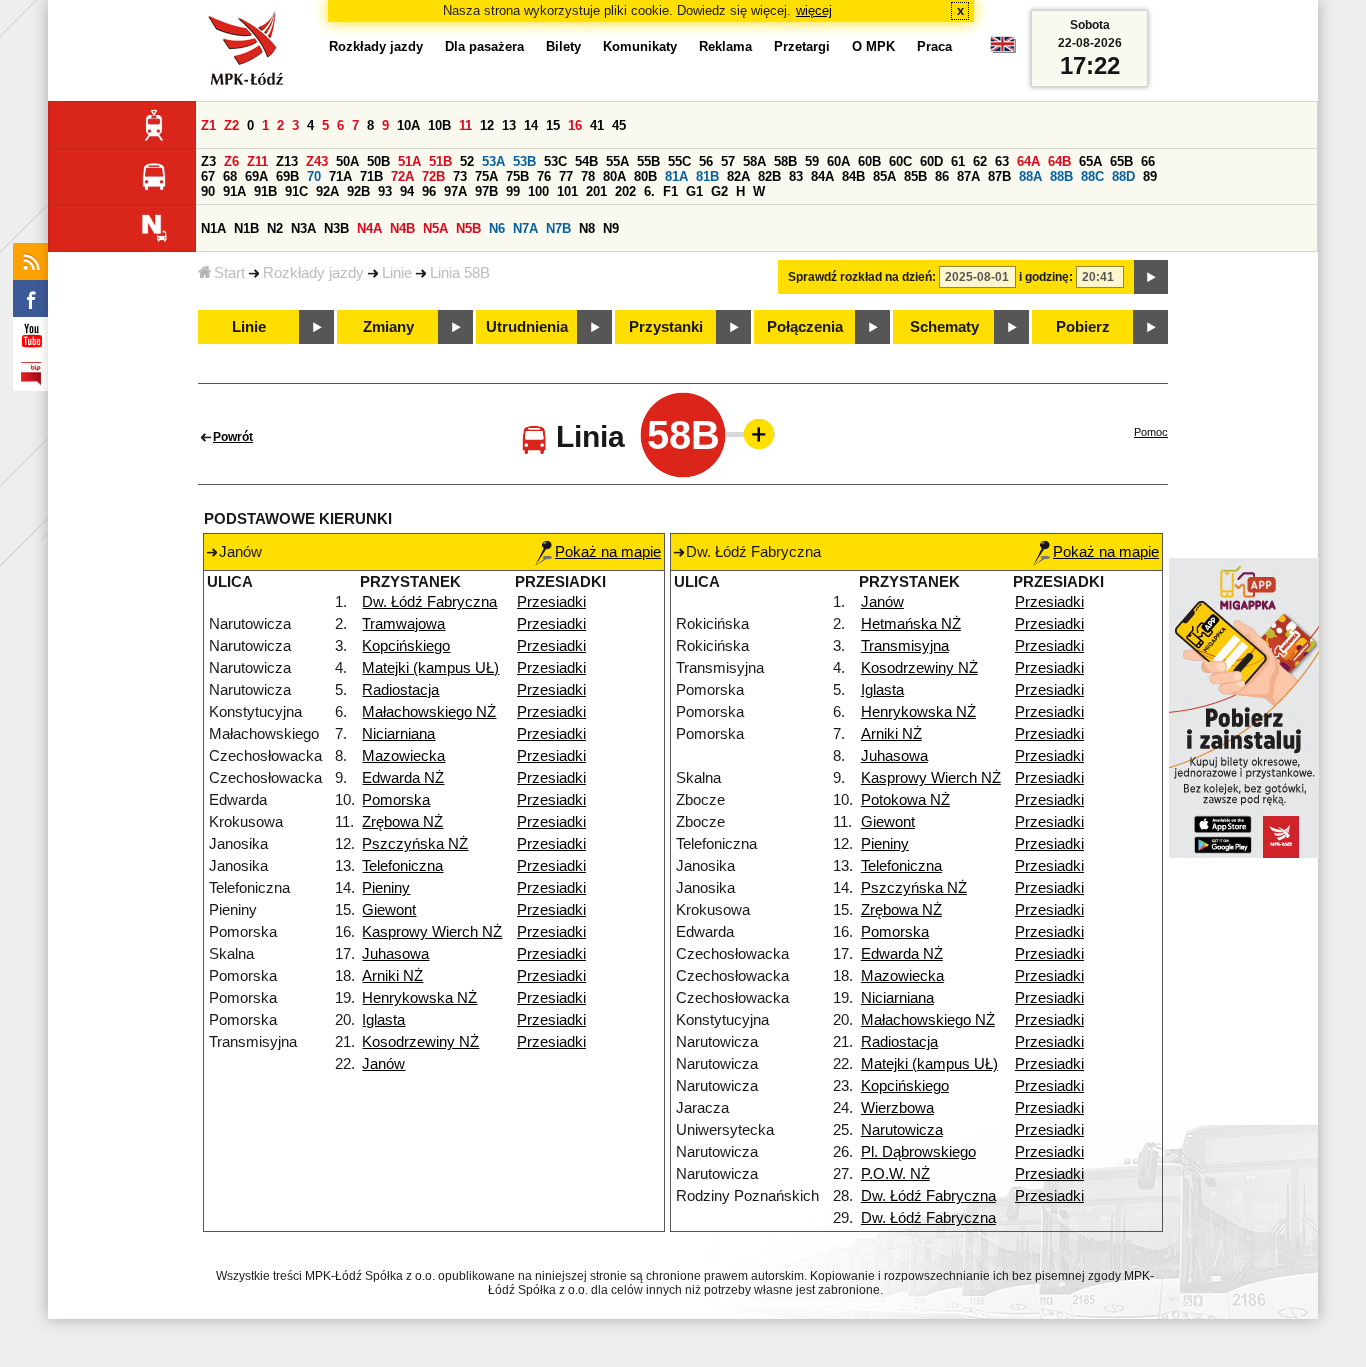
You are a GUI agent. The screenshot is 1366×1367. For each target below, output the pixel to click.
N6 (497, 228)
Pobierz (1083, 327)
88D (1123, 176)
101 (567, 191)
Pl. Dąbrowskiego (918, 1152)
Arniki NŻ (392, 976)
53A (493, 161)
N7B (558, 228)
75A (486, 176)
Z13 (287, 161)
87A (968, 176)
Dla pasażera (484, 46)
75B (517, 176)
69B (287, 176)
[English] (1003, 49)
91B (265, 191)
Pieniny (386, 888)
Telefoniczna (402, 866)
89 (1150, 176)
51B (440, 161)
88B (1061, 176)
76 (544, 176)
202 (625, 191)
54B (586, 161)
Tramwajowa (403, 624)
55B (648, 161)
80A (614, 176)
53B (524, 161)
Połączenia (805, 327)
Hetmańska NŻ (911, 624)
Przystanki (666, 327)
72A (402, 176)
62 (980, 161)
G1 (694, 191)
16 (575, 125)
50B (378, 161)
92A (327, 191)
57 (728, 161)
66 (1148, 161)
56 (706, 161)
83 (796, 176)
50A (347, 161)
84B (853, 176)
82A (738, 176)
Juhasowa (395, 954)
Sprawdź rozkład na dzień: (862, 277)
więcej (814, 10)
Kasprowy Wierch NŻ (432, 932)
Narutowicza (902, 1130)
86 (942, 176)
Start (229, 273)
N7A (525, 228)
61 (958, 161)
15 (553, 125)
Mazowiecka (403, 756)
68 (230, 176)
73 (460, 176)
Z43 (317, 161)
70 (314, 176)
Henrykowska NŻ (419, 998)
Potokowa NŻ (905, 800)
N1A (213, 228)
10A (408, 125)
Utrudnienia (527, 327)
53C (555, 161)
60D (931, 161)
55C (679, 161)
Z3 (208, 161)
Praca (934, 46)
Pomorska (396, 800)
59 (812, 161)
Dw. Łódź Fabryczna (429, 602)
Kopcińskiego (406, 646)
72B (433, 176)
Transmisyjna (905, 646)
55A (617, 161)
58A (754, 161)
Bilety (563, 46)
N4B (402, 228)
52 (467, 161)
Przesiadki (551, 602)
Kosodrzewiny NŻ (420, 1042)
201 (596, 191)
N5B (468, 228)
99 (513, 191)
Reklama (725, 46)
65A (1090, 161)
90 (208, 191)
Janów (383, 1064)
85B (915, 176)
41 (597, 125)
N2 (275, 228)
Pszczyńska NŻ (415, 844)
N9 (611, 228)
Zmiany (388, 327)
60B (869, 161)
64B (1059, 161)
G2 (719, 191)
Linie (397, 273)
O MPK (873, 46)
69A (256, 176)
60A (838, 161)
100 (538, 191)
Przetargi (802, 46)
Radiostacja (400, 690)
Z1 (208, 125)
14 (531, 125)
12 (487, 125)
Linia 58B (460, 273)
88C (1092, 176)
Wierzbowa (897, 1108)
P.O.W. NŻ (895, 1174)
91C (296, 191)
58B (785, 161)
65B (1121, 161)
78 (588, 176)
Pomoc (1151, 432)
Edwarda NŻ (403, 778)
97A (455, 191)
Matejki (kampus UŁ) (430, 668)
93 (385, 191)
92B (358, 191)
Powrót (233, 437)
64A (1028, 161)
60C (900, 161)
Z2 (231, 125)
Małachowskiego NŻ (429, 712)
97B (486, 191)
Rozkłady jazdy (313, 273)
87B (999, 176)
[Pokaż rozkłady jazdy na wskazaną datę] (1151, 277)
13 (509, 125)
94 (407, 191)
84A (822, 176)
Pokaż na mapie (608, 552)
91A (234, 191)
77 (566, 176)
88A (1030, 176)
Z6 (231, 161)
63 (1002, 161)
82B (769, 176)
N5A (435, 228)
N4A (369, 228)
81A (676, 176)
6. (649, 191)
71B (371, 176)
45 (619, 125)
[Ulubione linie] (753, 434)
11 (465, 125)
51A (409, 161)
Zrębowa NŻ (402, 822)
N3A (303, 228)
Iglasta (383, 1020)
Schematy (944, 327)
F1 (670, 191)
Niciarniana (398, 734)
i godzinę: (1046, 277)
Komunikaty (640, 46)
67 (208, 176)
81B (707, 176)
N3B (336, 228)
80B (645, 176)
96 (429, 191)
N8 (587, 228)
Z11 (257, 161)
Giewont (389, 910)
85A (884, 176)
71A (340, 176)
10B (439, 125)
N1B (246, 228)
